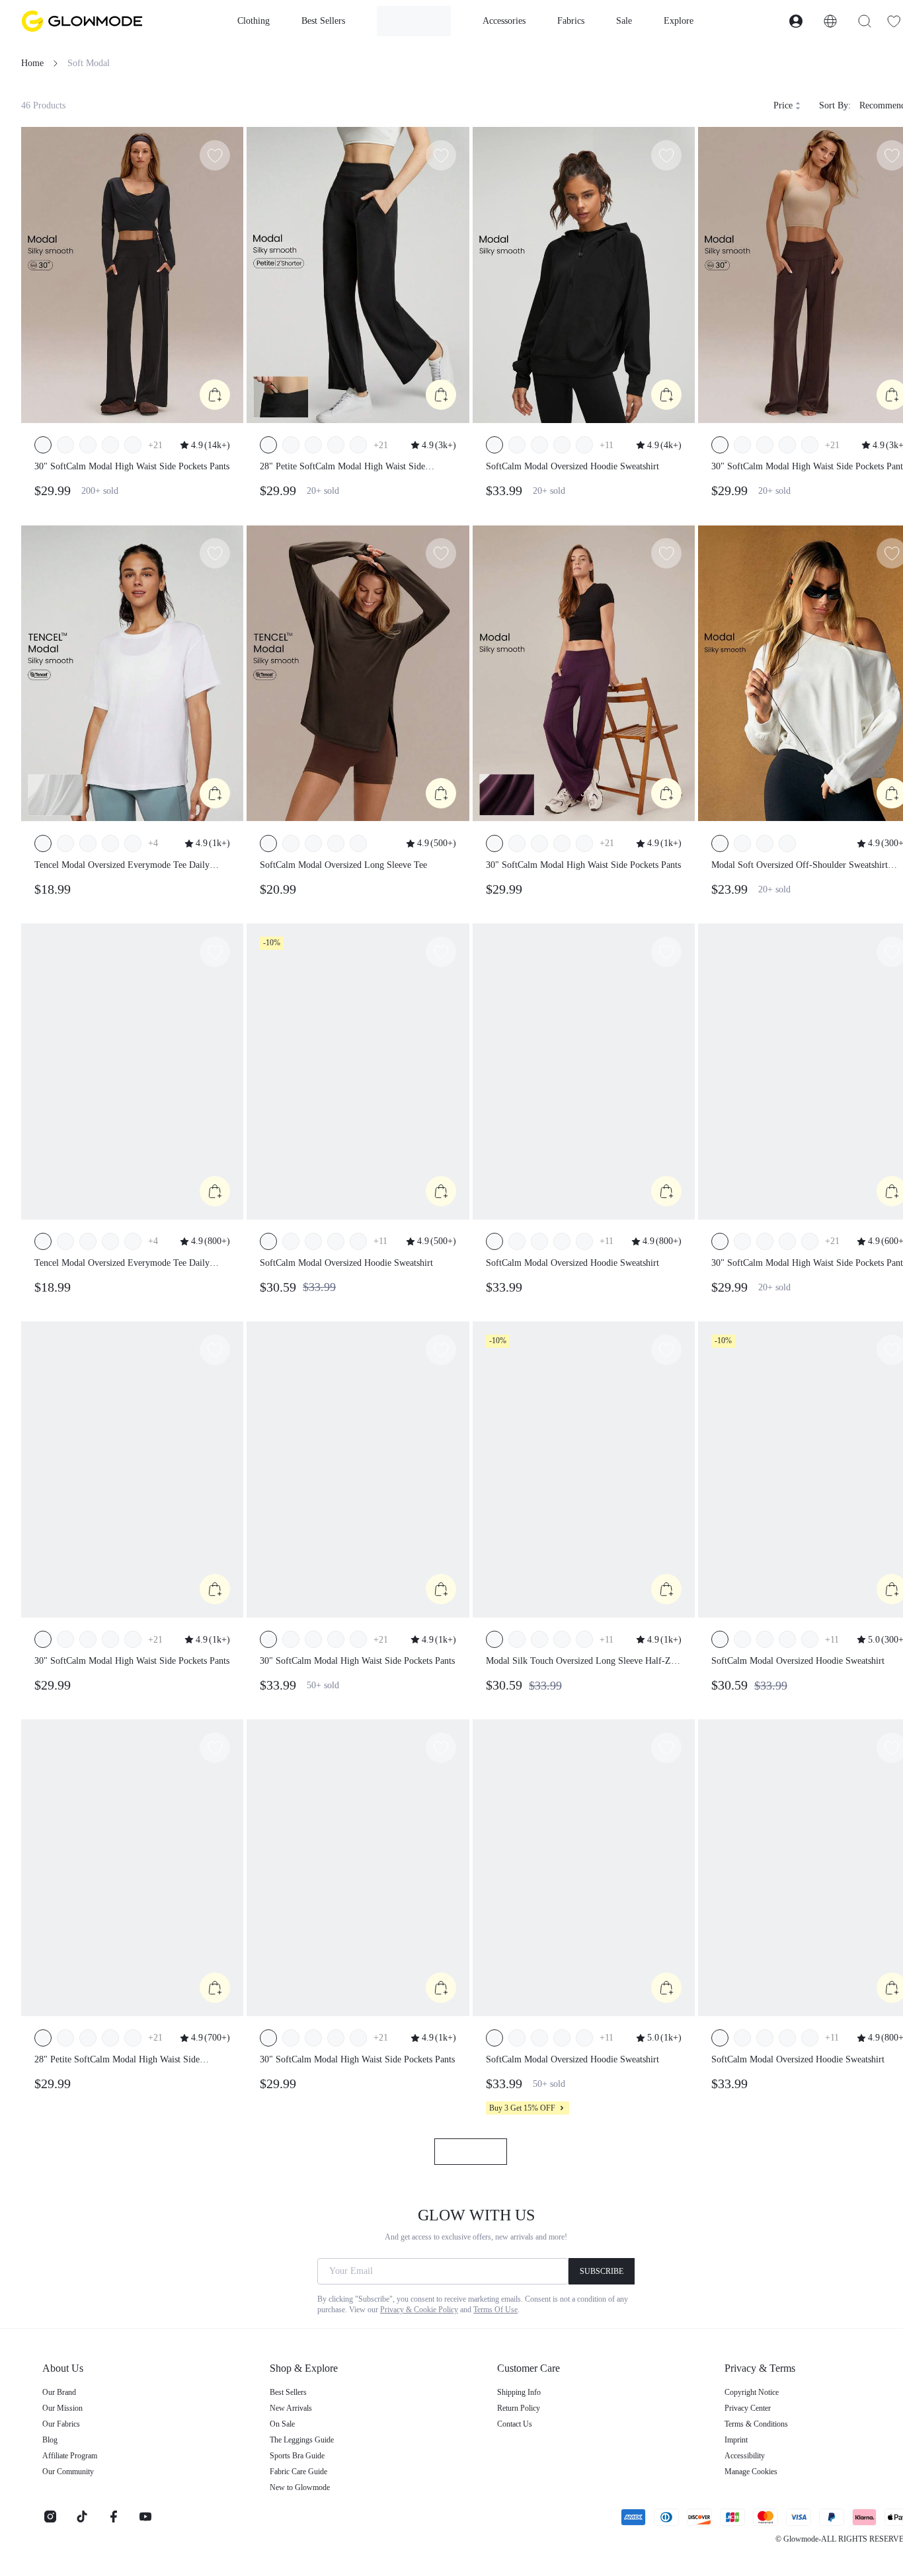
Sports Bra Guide (297, 2456)
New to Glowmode (300, 2487)
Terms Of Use (495, 2310)
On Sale (282, 2424)
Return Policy (519, 2408)
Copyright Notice (752, 2392)
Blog (50, 2440)
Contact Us (515, 2424)
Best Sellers (288, 2392)
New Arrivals (291, 2408)
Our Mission (62, 2408)
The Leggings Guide (302, 2440)
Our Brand (59, 2392)
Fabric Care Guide (298, 2472)
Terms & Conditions (756, 2424)
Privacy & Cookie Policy (419, 2310)
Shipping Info (519, 2392)
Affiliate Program (70, 2456)
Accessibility (745, 2456)
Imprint (736, 2440)
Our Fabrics (61, 2424)
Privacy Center (748, 2408)
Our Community (68, 2472)
